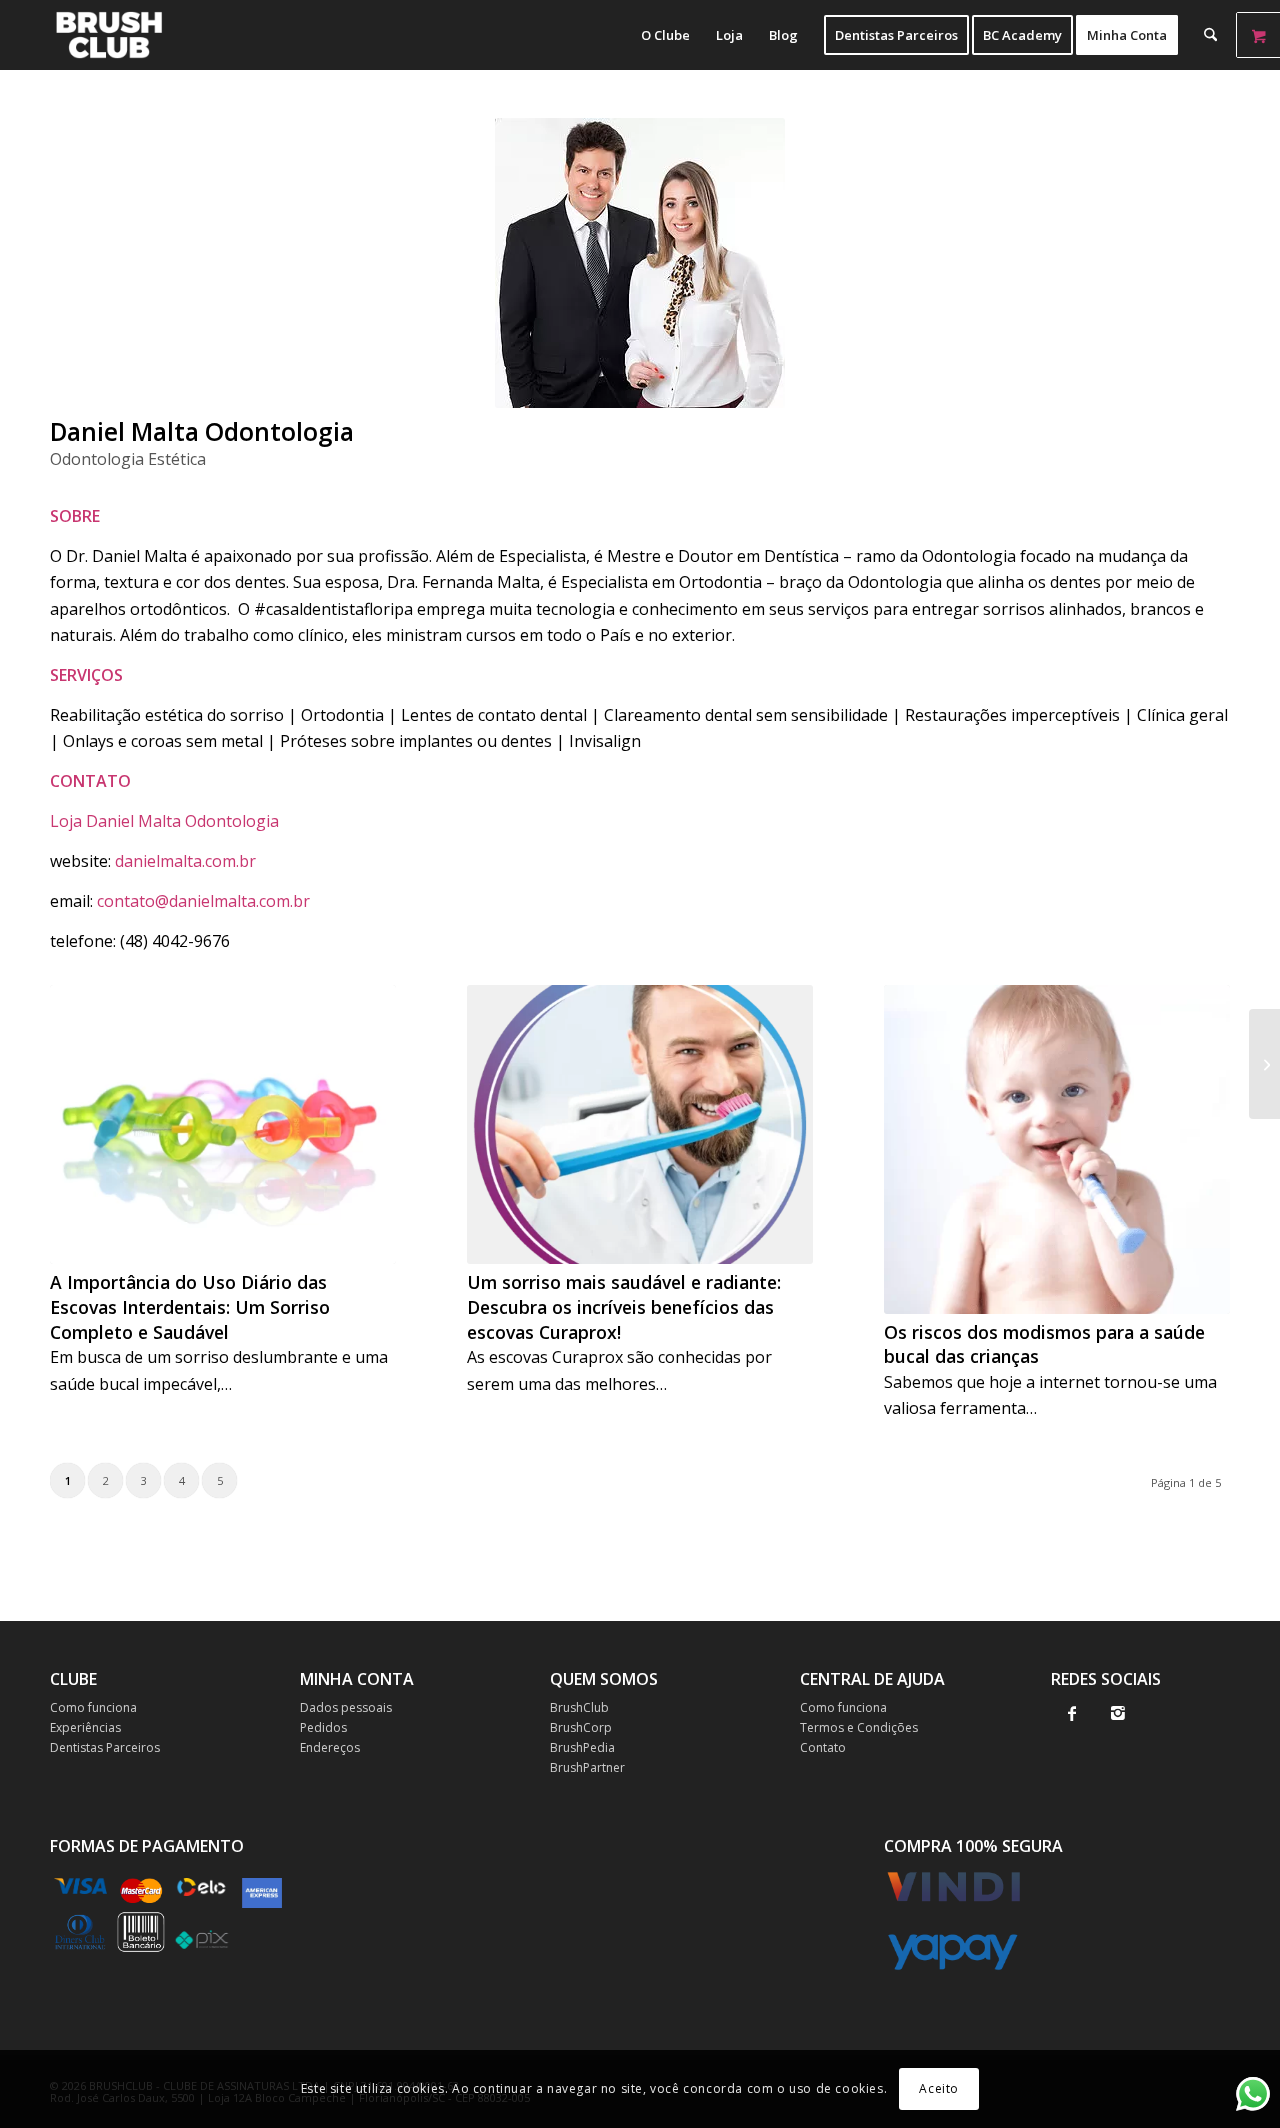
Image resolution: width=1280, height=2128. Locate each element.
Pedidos (323, 1727)
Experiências (85, 1727)
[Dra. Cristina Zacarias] (1264, 1064)
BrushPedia (582, 1747)
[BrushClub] (109, 35)
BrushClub (579, 1707)
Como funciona (93, 1707)
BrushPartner (587, 1767)
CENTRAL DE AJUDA (872, 1679)
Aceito (939, 2088)
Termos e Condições (859, 1727)
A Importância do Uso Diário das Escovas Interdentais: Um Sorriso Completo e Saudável (190, 1306)
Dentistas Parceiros (105, 1747)
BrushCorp (581, 1727)
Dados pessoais (346, 1707)
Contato (823, 1747)
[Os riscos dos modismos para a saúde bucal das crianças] (1057, 1149)
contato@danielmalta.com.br (203, 901)
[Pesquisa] (1210, 35)
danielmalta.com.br (185, 861)
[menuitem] (665, 35)
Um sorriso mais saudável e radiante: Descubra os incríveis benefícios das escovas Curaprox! (624, 1306)
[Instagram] (1118, 1713)
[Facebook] (1072, 1713)
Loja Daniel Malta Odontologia (164, 821)
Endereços (330, 1747)
